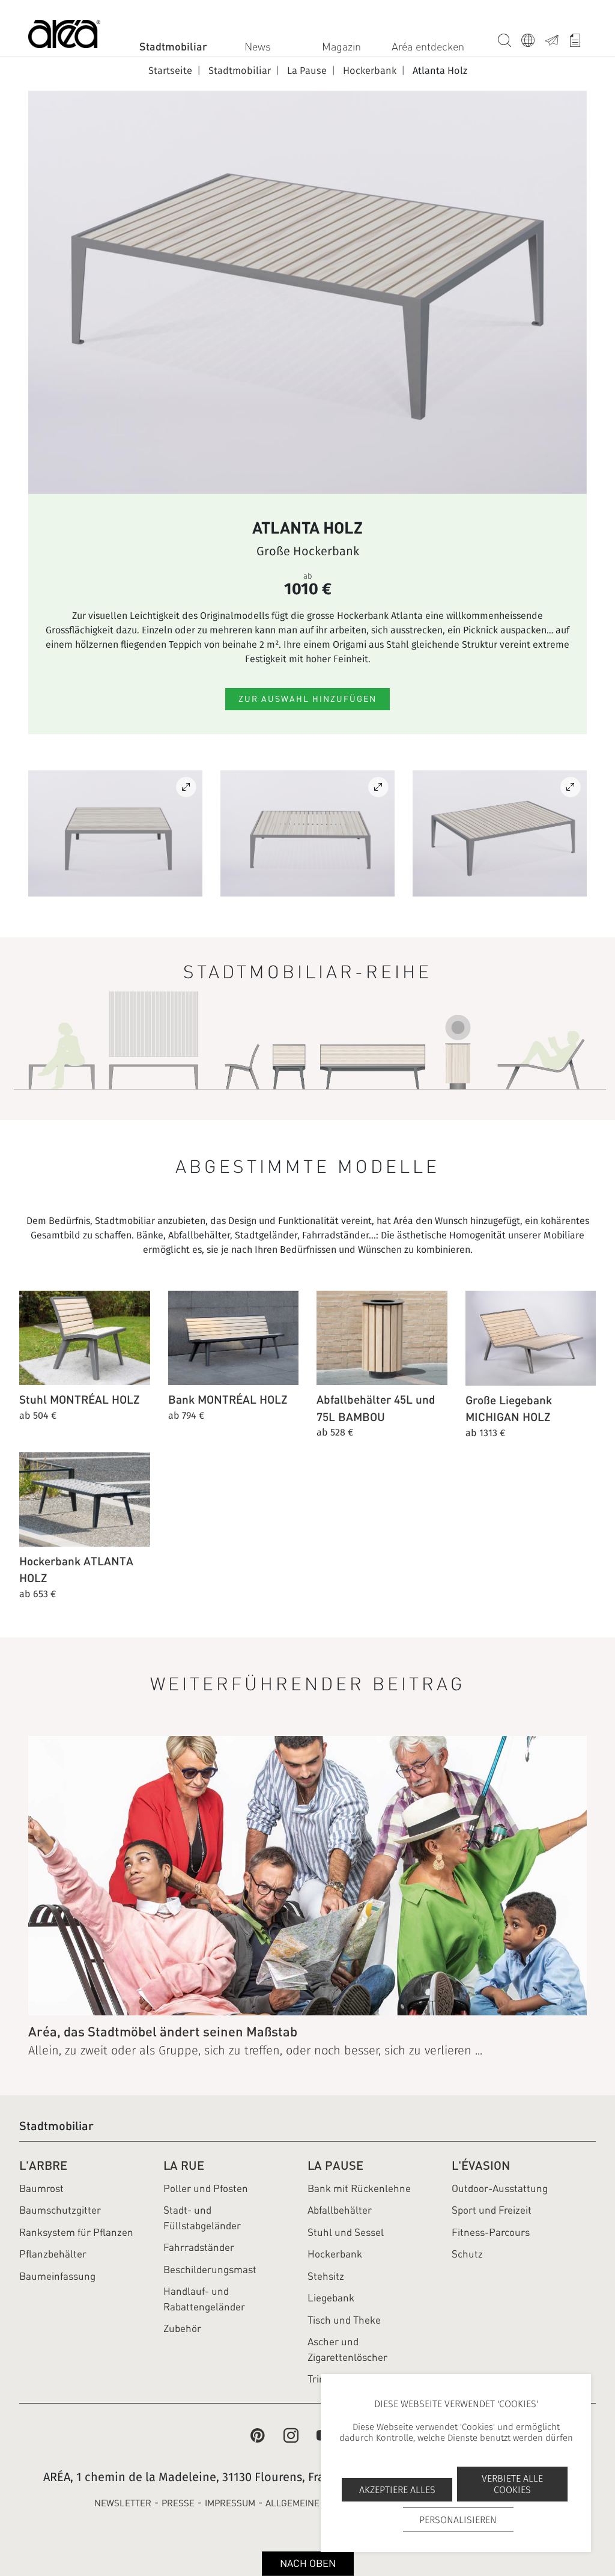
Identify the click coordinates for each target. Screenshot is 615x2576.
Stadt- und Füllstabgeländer (202, 2218)
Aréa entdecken (428, 47)
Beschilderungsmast (210, 2270)
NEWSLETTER (123, 2503)
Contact (552, 38)
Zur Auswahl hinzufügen (307, 699)
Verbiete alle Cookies (512, 2484)
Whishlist (575, 38)
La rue (184, 2165)
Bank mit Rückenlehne (359, 2188)
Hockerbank (335, 2254)
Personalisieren (458, 2520)
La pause (335, 2165)
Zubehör (182, 2328)
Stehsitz (326, 2276)
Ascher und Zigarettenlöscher (347, 2349)
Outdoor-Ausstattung (500, 2188)
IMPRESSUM (230, 2503)
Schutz (467, 2254)
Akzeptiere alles (397, 2490)
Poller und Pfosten (206, 2188)
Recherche (505, 38)
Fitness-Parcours (491, 2232)
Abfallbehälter (340, 2210)
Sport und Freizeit (492, 2210)
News (258, 47)
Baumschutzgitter (60, 2210)
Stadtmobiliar (173, 46)
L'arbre (43, 2165)
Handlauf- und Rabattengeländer (204, 2299)
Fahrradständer (199, 2247)
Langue (528, 38)
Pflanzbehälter (53, 2254)
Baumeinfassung (57, 2276)
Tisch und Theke (344, 2320)
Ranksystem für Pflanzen (76, 2232)
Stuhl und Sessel (346, 2232)
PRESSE (178, 2503)
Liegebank (331, 2298)
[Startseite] (64, 36)
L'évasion (481, 2165)
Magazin (341, 47)
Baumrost (41, 2188)
